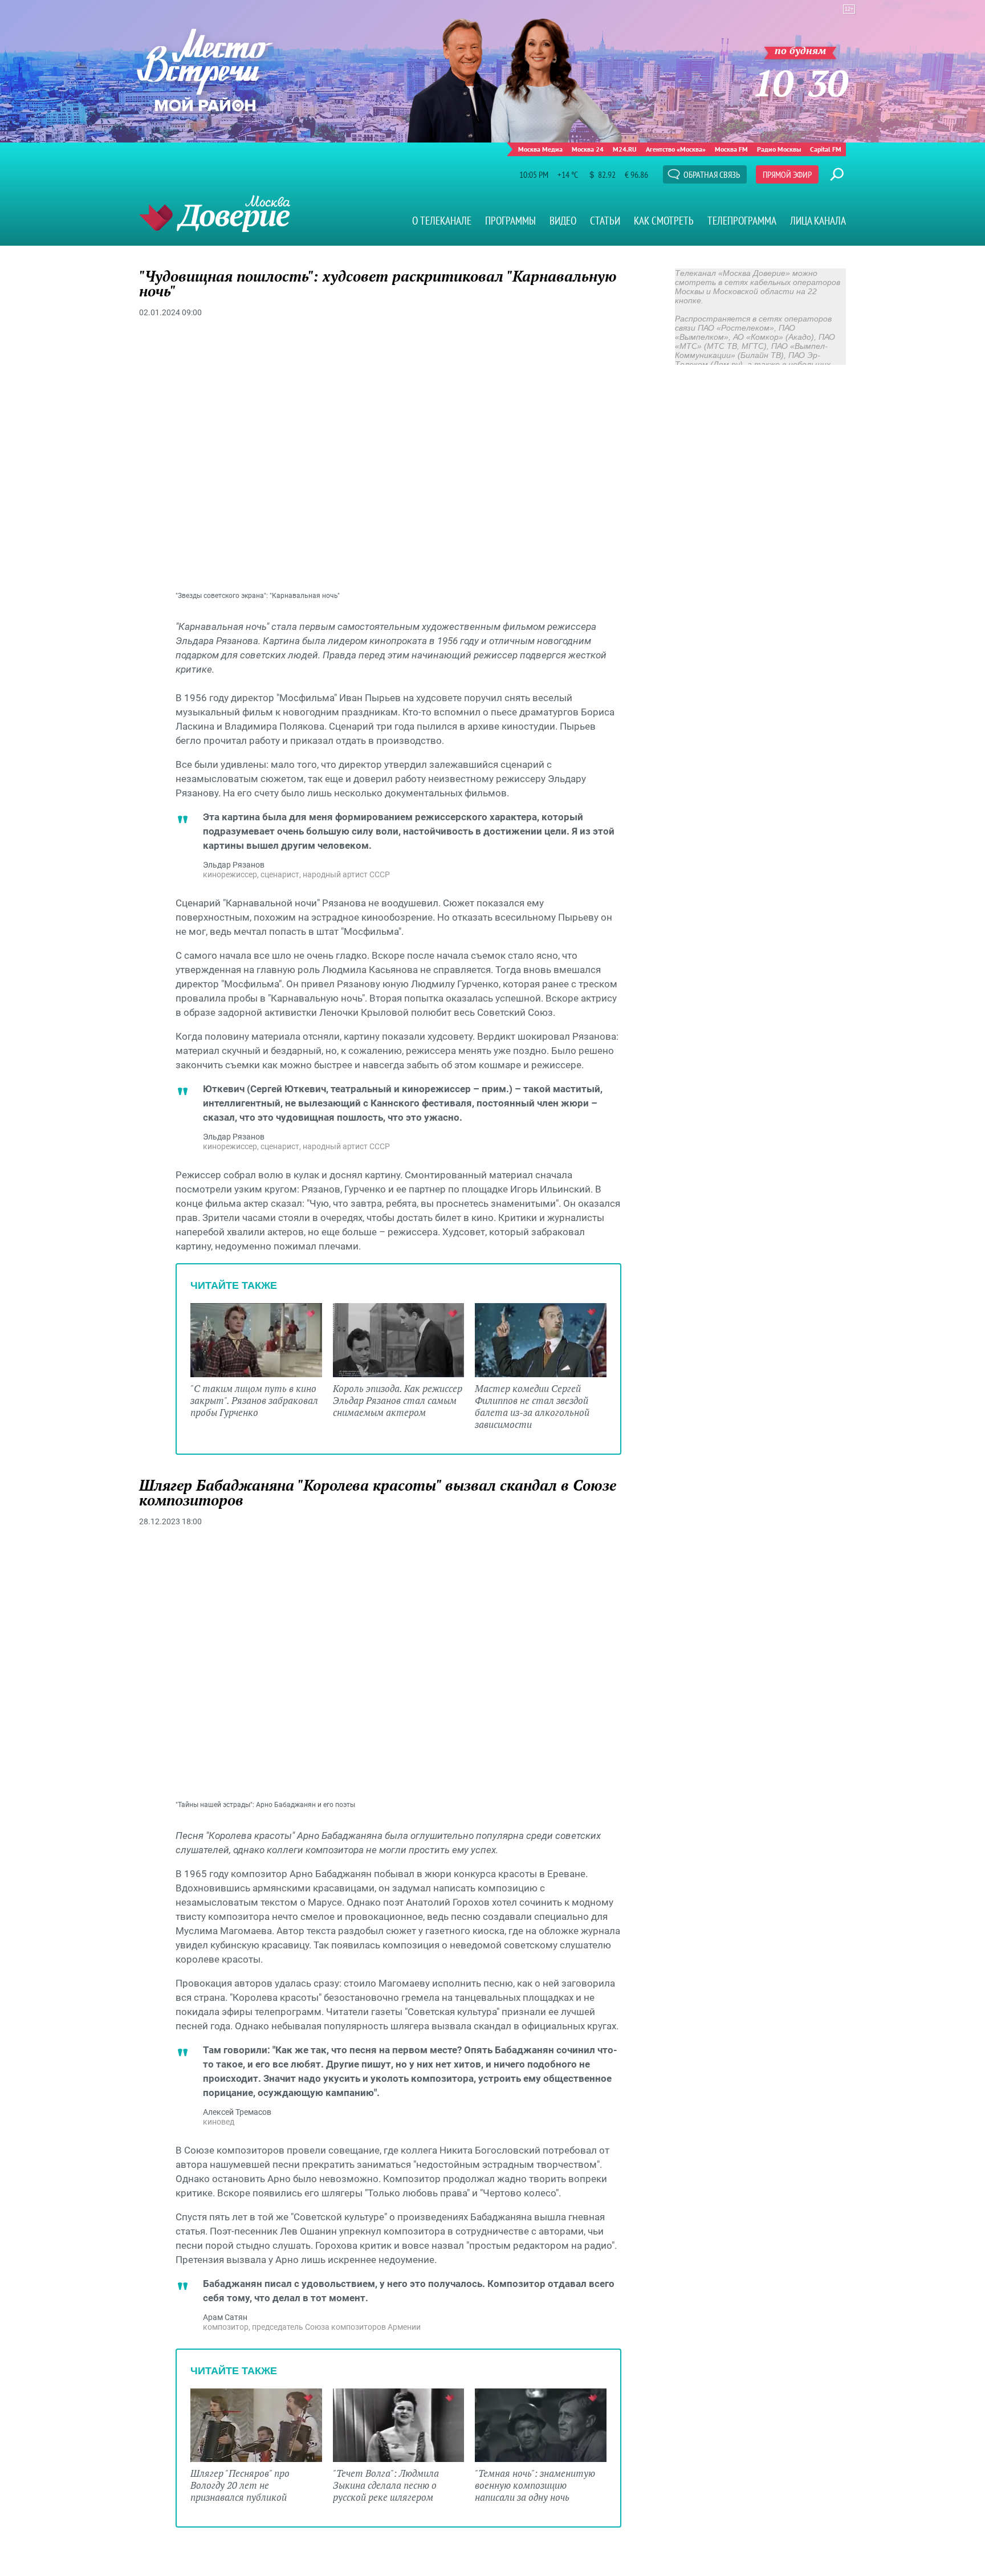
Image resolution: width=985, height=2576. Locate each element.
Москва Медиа (540, 149)
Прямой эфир (787, 174)
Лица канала (818, 221)
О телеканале (442, 221)
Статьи (605, 221)
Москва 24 (588, 149)
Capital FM (826, 149)
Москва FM (731, 149)
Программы (510, 221)
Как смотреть (664, 221)
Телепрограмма (742, 221)
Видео (563, 221)
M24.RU (625, 149)
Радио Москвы (779, 149)
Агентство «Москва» (676, 149)
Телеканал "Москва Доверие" (215, 213)
